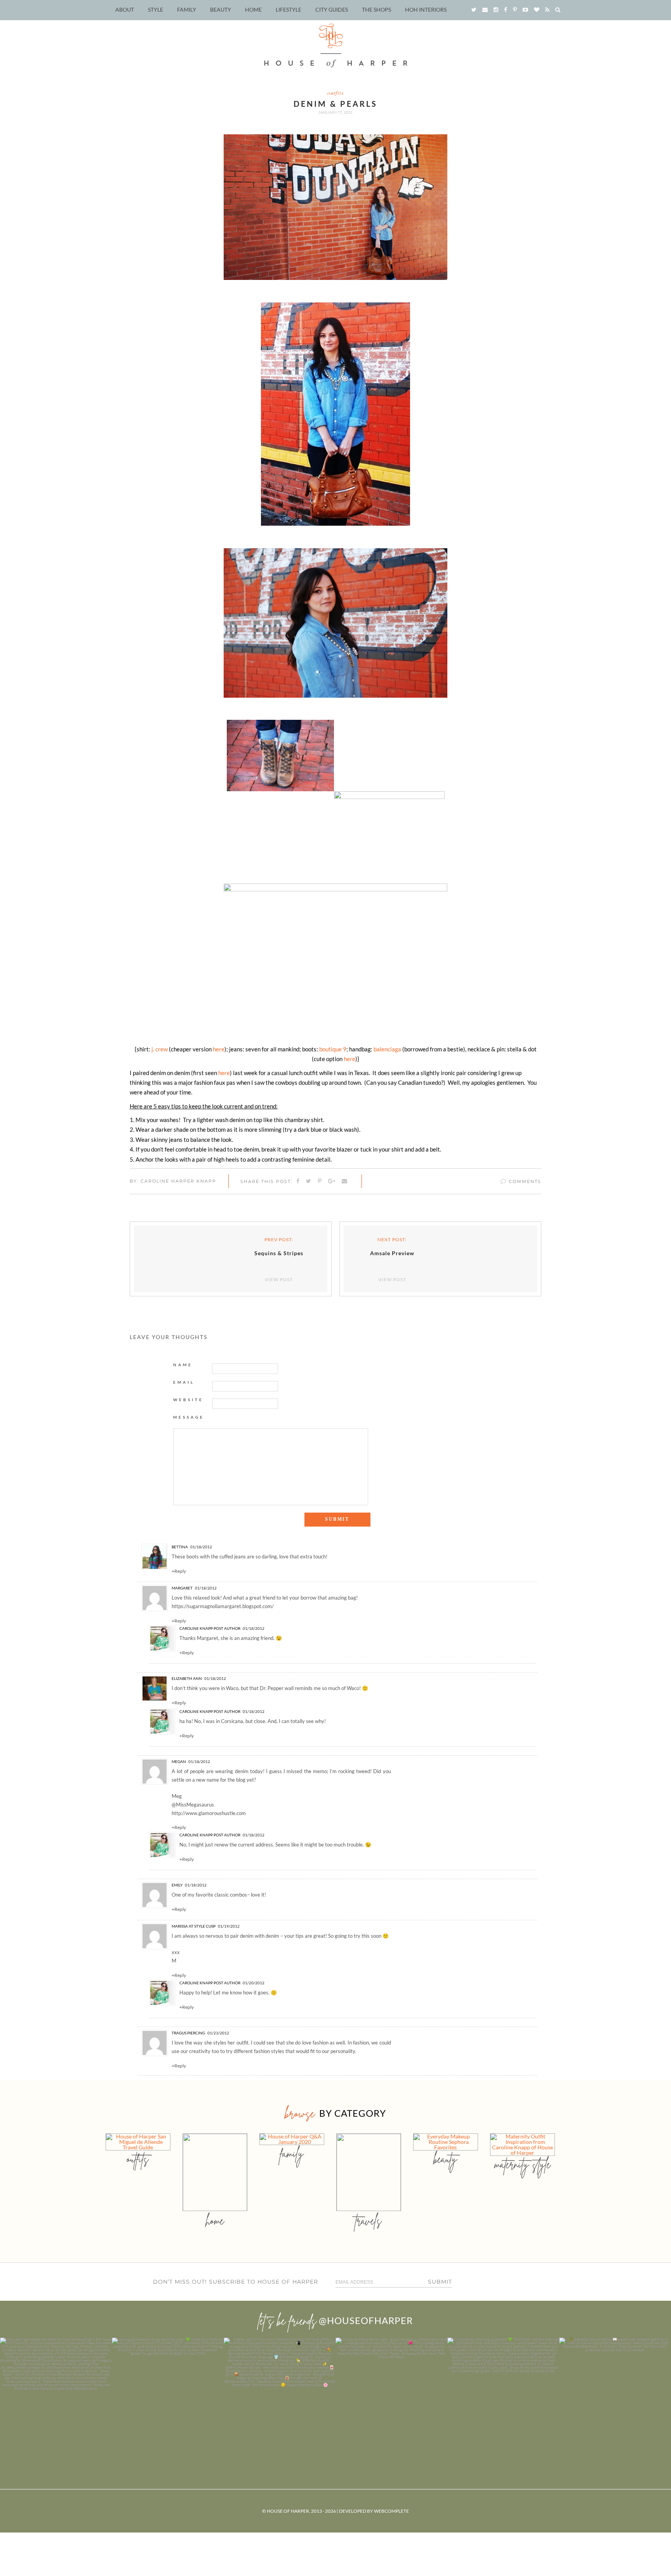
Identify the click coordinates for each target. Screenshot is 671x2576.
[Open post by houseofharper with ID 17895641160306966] (615, 2394)
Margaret (182, 1588)
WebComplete (391, 2511)
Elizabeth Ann (187, 1678)
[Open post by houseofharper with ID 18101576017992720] (503, 2394)
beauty (445, 2159)
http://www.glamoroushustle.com (209, 1813)
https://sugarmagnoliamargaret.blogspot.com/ (223, 1606)
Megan (179, 1761)
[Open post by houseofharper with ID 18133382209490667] (280, 2394)
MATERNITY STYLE (522, 2164)
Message (189, 1417)
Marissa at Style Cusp (194, 1926)
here (219, 1049)
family (292, 2153)
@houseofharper (366, 2320)
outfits (335, 93)
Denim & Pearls (335, 104)
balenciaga (388, 1049)
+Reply (179, 1571)
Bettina (180, 1547)
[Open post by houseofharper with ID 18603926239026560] (56, 2394)
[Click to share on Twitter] (309, 1181)
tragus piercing (188, 2033)
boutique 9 (333, 1049)
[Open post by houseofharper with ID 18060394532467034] (168, 2394)
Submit (440, 2282)
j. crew (160, 1049)
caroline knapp (196, 1628)
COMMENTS (524, 1181)
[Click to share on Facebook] (298, 1181)
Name (183, 1365)
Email (184, 1382)
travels (369, 2221)
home (215, 2221)
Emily (177, 1885)
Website (188, 1400)
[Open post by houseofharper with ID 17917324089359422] (391, 2394)
